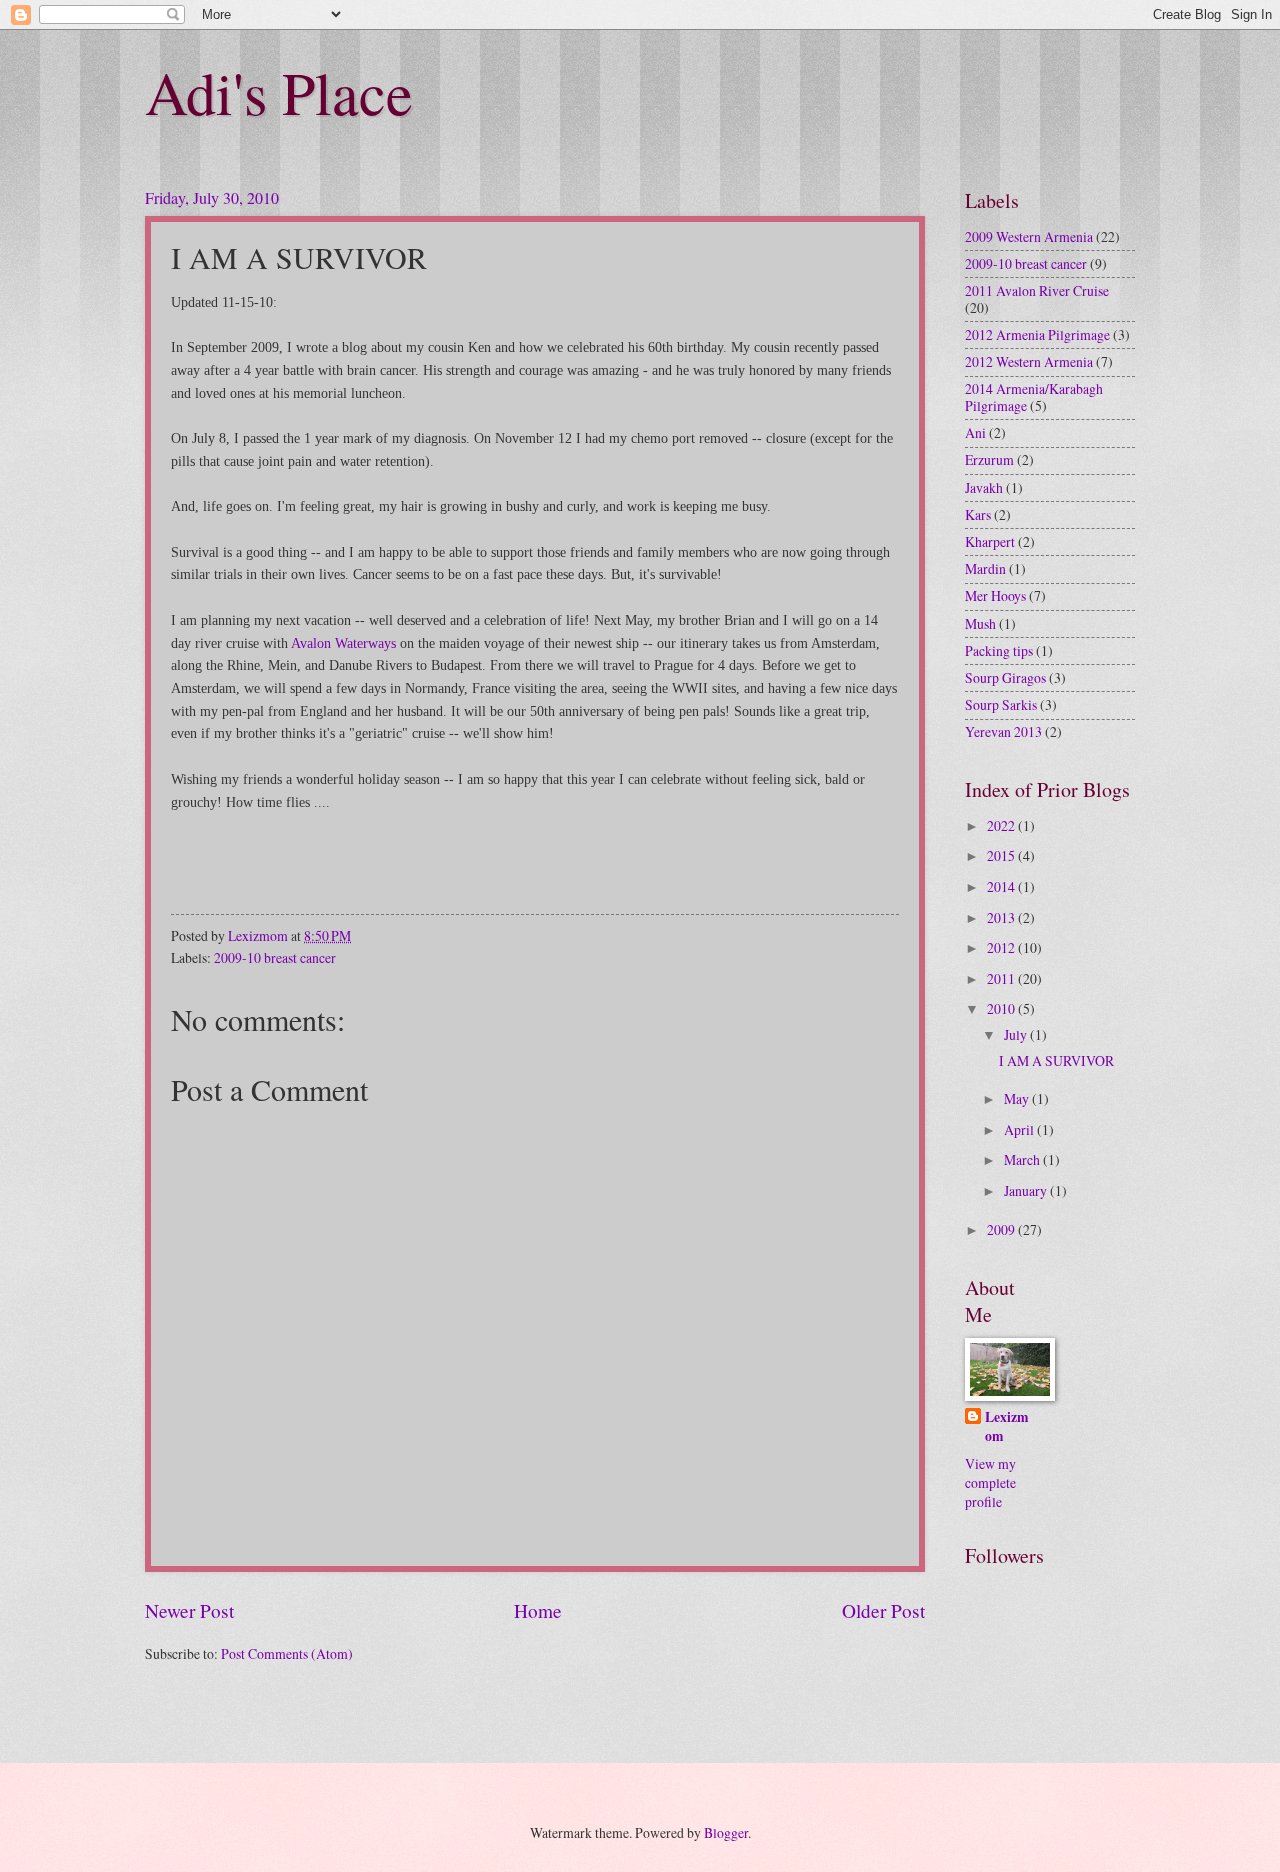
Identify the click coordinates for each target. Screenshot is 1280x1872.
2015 (1002, 855)
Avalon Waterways (343, 643)
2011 (1002, 978)
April (1020, 1129)
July (1017, 1034)
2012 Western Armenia (1029, 361)
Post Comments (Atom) (287, 1653)
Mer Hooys (995, 595)
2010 (1002, 1008)
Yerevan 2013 (1003, 731)
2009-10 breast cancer (275, 957)
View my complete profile (990, 1483)
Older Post (883, 1610)
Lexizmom (1007, 1427)
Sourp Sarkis (1001, 704)
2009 (1002, 1229)
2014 (1002, 886)
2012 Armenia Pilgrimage (1037, 334)
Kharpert (990, 541)
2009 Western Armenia (1029, 236)
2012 (1002, 947)
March (1023, 1159)
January (1027, 1190)
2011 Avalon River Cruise (1037, 290)
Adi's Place (279, 92)
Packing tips (999, 650)
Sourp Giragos (1005, 677)
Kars (978, 514)
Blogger (726, 1832)
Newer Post (189, 1610)
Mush (980, 623)
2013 (1002, 917)
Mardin (985, 568)
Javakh (984, 487)
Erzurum (989, 459)
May (1018, 1098)
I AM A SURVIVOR (1056, 1060)
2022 (1002, 825)
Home (538, 1610)
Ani (975, 432)
